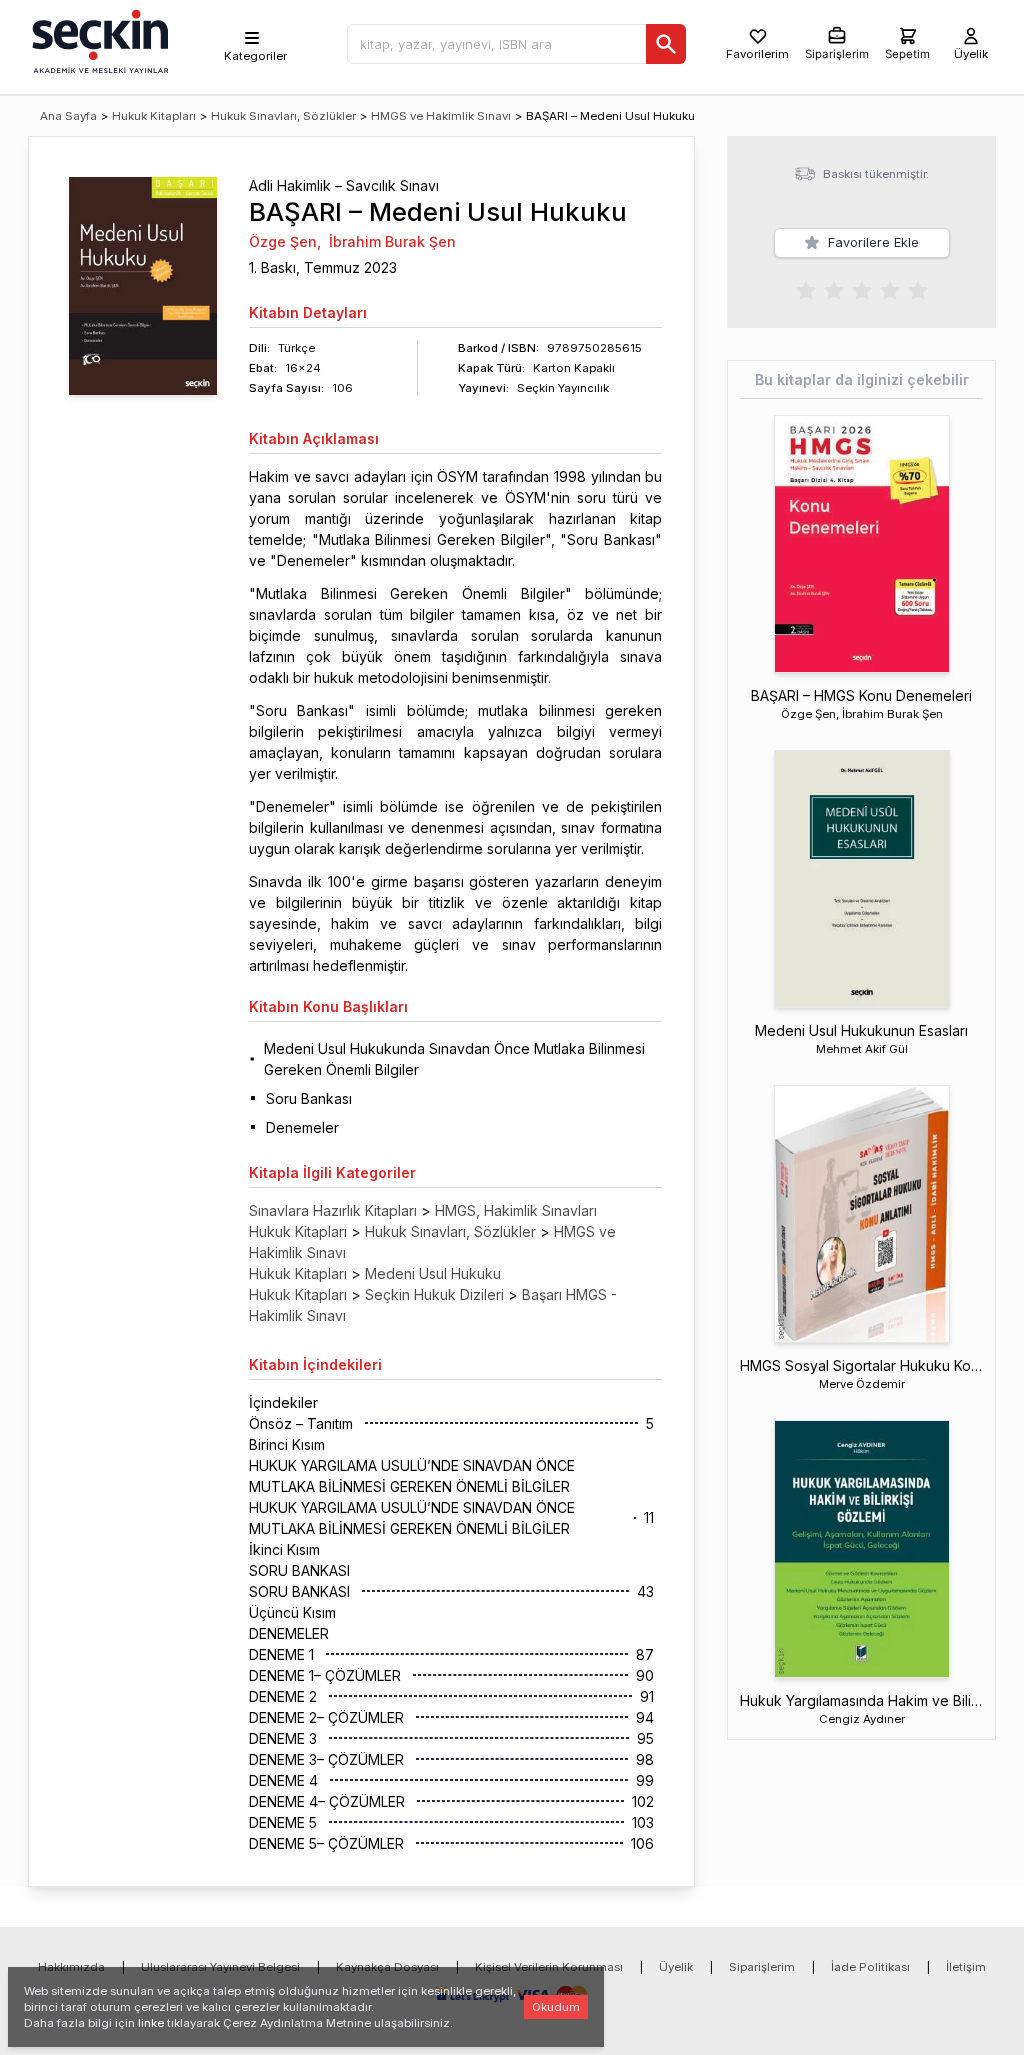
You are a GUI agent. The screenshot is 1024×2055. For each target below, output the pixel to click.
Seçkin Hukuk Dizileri (434, 1294)
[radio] (806, 289)
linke (151, 2023)
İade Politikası (870, 1967)
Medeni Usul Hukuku (433, 1273)
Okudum (556, 2007)
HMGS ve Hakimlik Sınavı (441, 116)
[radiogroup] (862, 289)
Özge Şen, (285, 241)
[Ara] (666, 44)
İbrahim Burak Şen (392, 241)
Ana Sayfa (68, 116)
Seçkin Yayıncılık (563, 388)
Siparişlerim (762, 1967)
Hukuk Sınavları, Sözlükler (283, 116)
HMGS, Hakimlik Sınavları (516, 1210)
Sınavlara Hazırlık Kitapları (333, 1210)
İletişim (966, 1967)
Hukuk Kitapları (154, 116)
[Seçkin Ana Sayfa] (98, 40)
